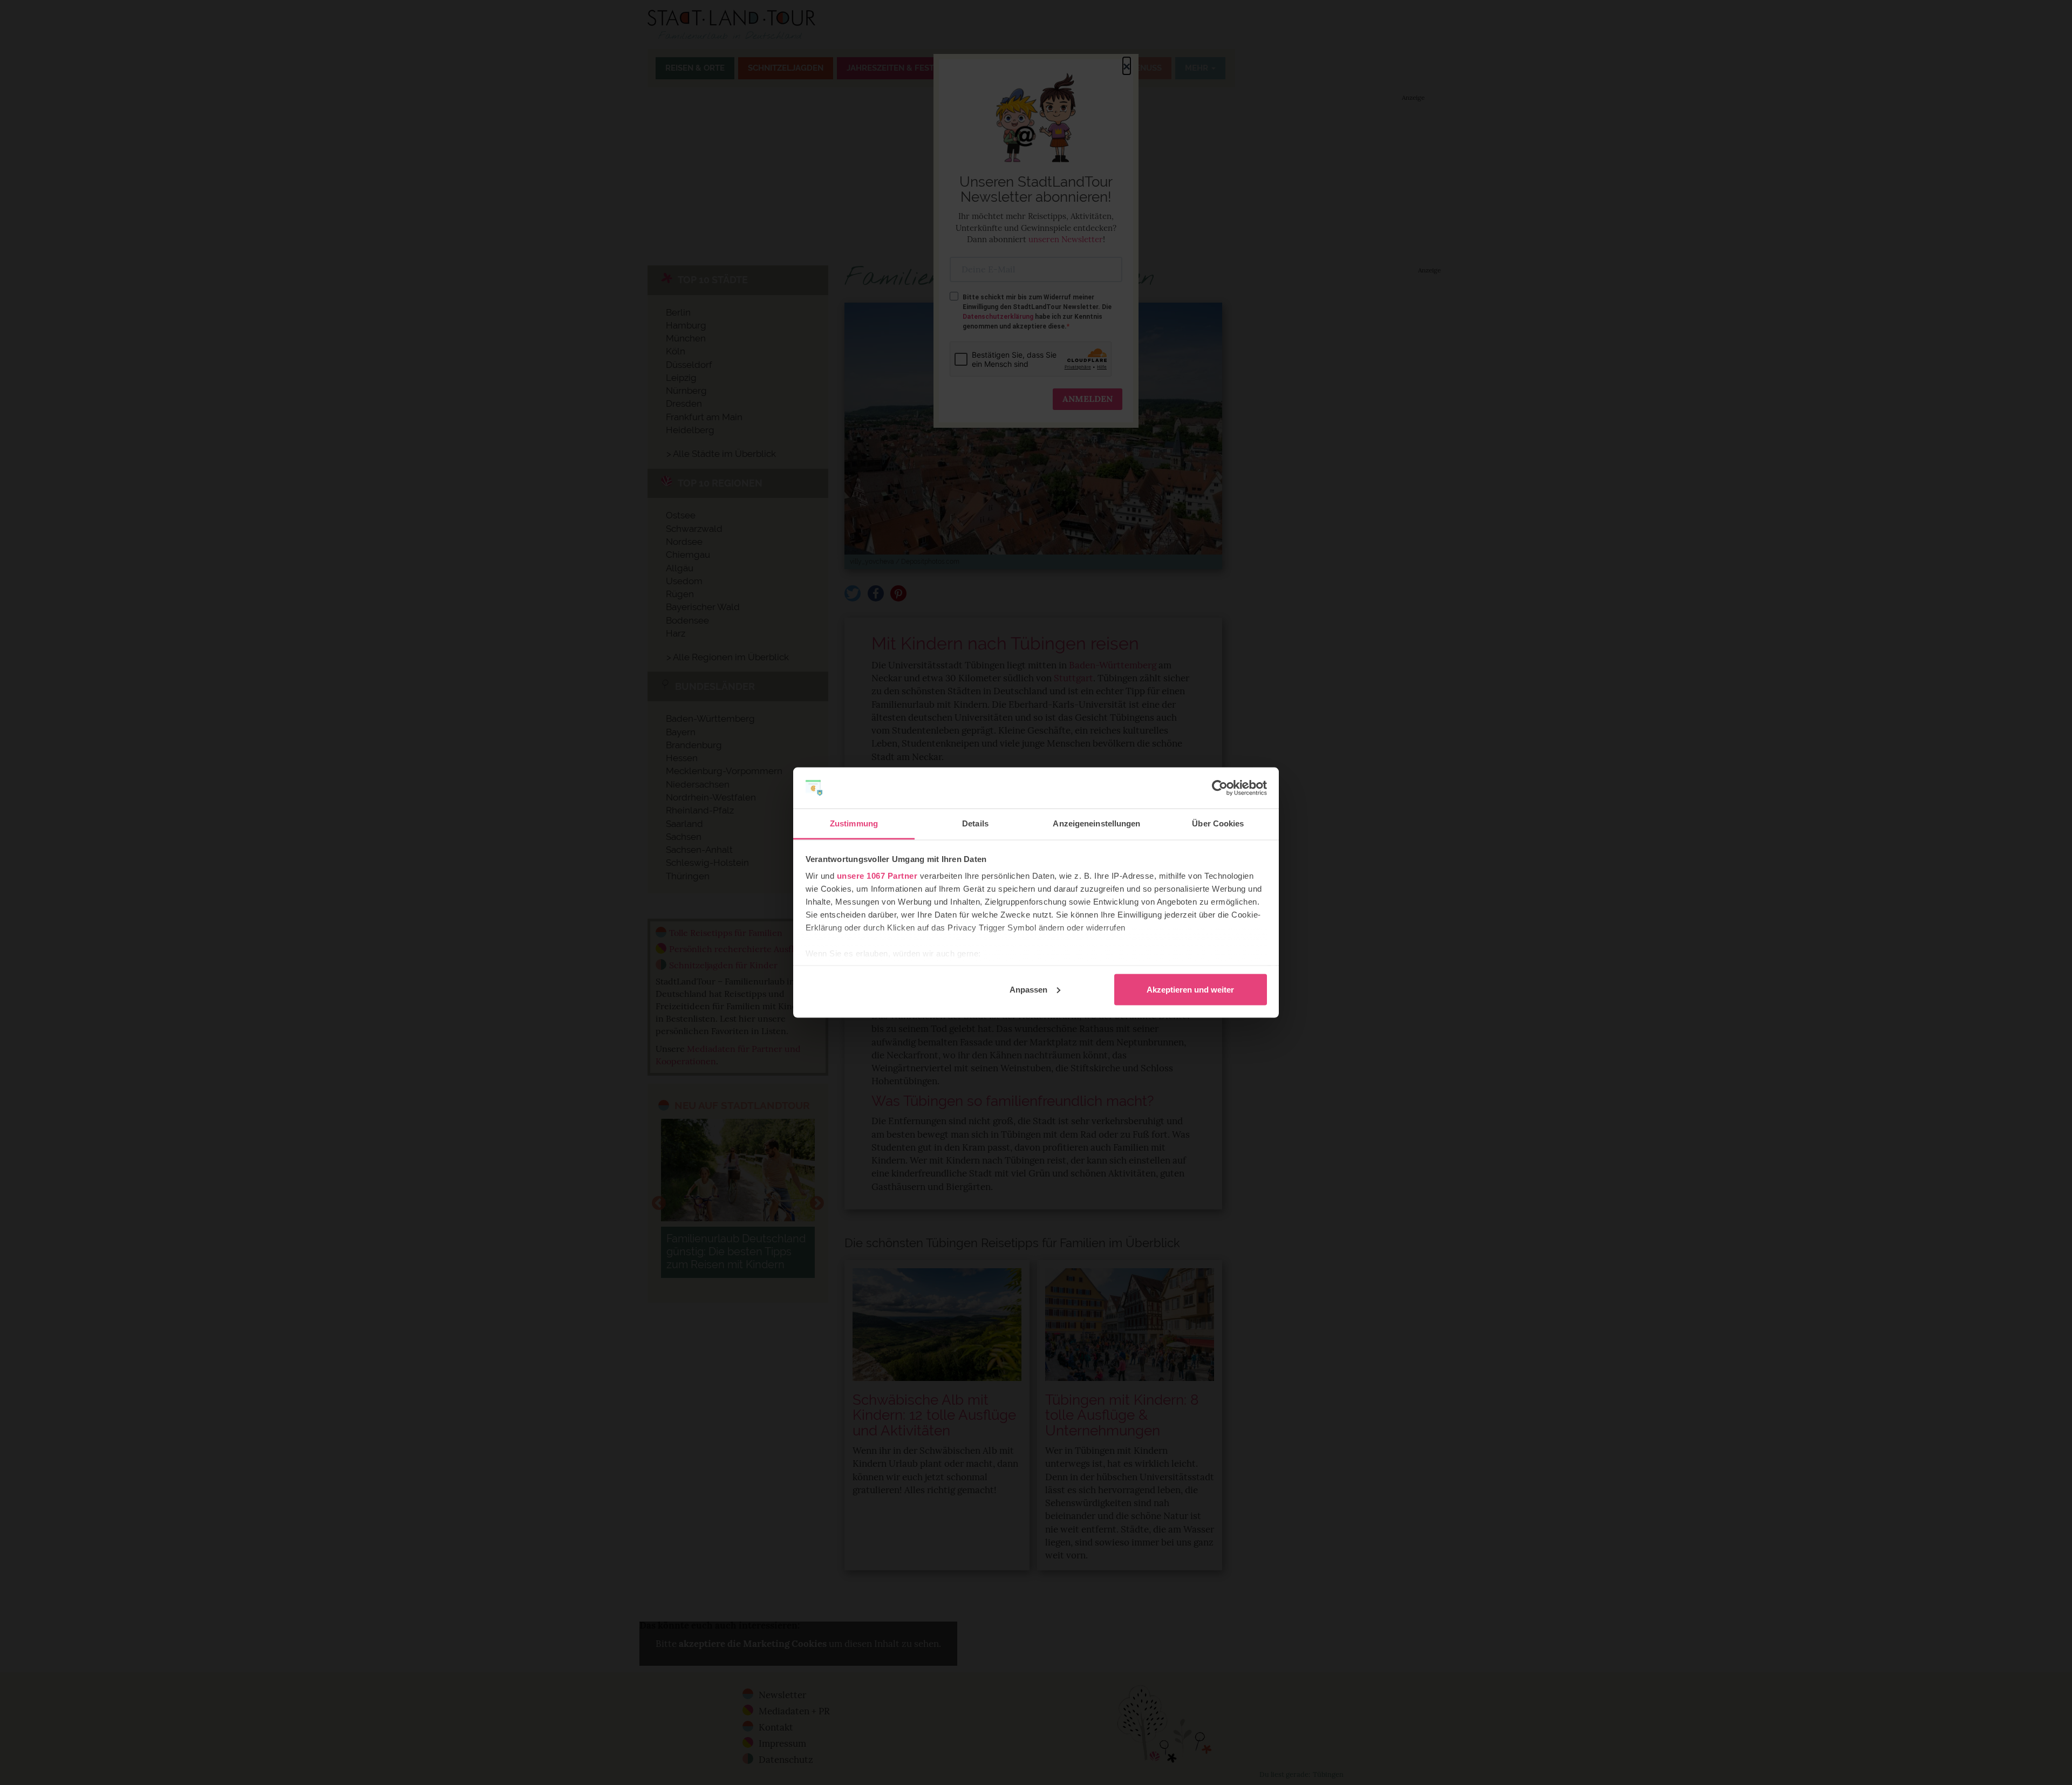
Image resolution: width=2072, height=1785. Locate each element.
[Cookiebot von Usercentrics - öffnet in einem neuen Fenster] (1220, 788)
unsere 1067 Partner (877, 876)
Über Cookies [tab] (1218, 823)
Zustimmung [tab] (854, 823)
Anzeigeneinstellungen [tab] (1096, 823)
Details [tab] (975, 823)
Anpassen (1028, 989)
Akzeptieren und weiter (1190, 989)
